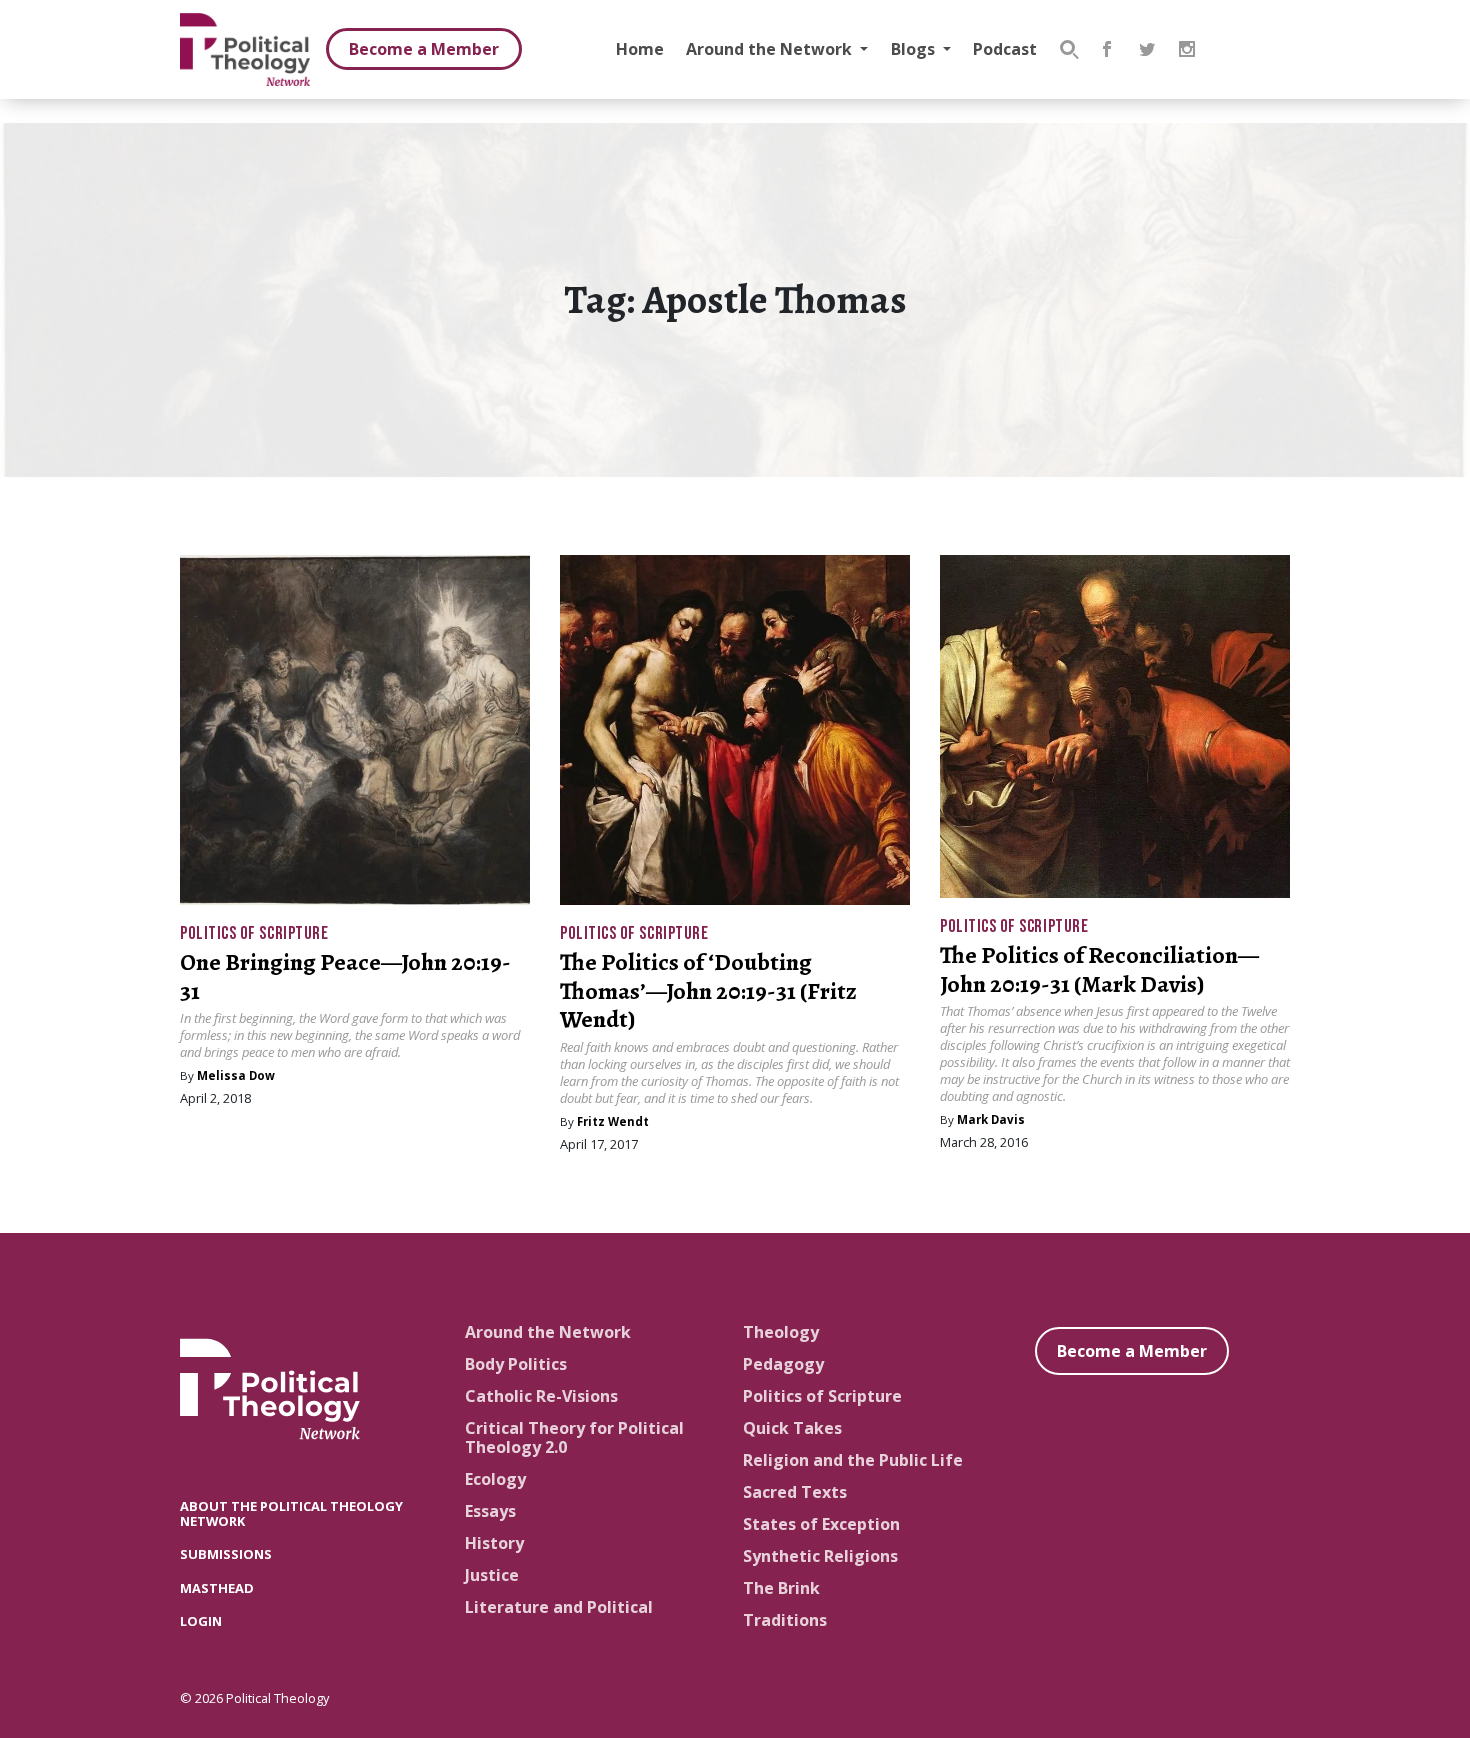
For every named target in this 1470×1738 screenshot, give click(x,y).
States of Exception (821, 1524)
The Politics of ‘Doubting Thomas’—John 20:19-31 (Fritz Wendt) (708, 991)
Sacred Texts (795, 1492)
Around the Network (771, 49)
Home (640, 49)
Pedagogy (783, 1364)
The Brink (781, 1588)
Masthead (217, 1588)
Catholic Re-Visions (541, 1396)
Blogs (915, 49)
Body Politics (516, 1364)
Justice (492, 1575)
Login (201, 1621)
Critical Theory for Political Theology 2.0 (574, 1437)
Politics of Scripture (254, 933)
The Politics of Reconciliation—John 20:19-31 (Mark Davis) (1099, 969)
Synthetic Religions (820, 1556)
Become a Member (424, 49)
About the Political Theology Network (291, 1513)
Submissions (226, 1554)
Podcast (1005, 49)
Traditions (785, 1620)
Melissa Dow (236, 1075)
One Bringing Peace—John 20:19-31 (345, 976)
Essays (490, 1511)
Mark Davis (991, 1119)
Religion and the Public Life (853, 1460)
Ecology (495, 1479)
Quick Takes (792, 1428)
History (494, 1543)
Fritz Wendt (613, 1121)
